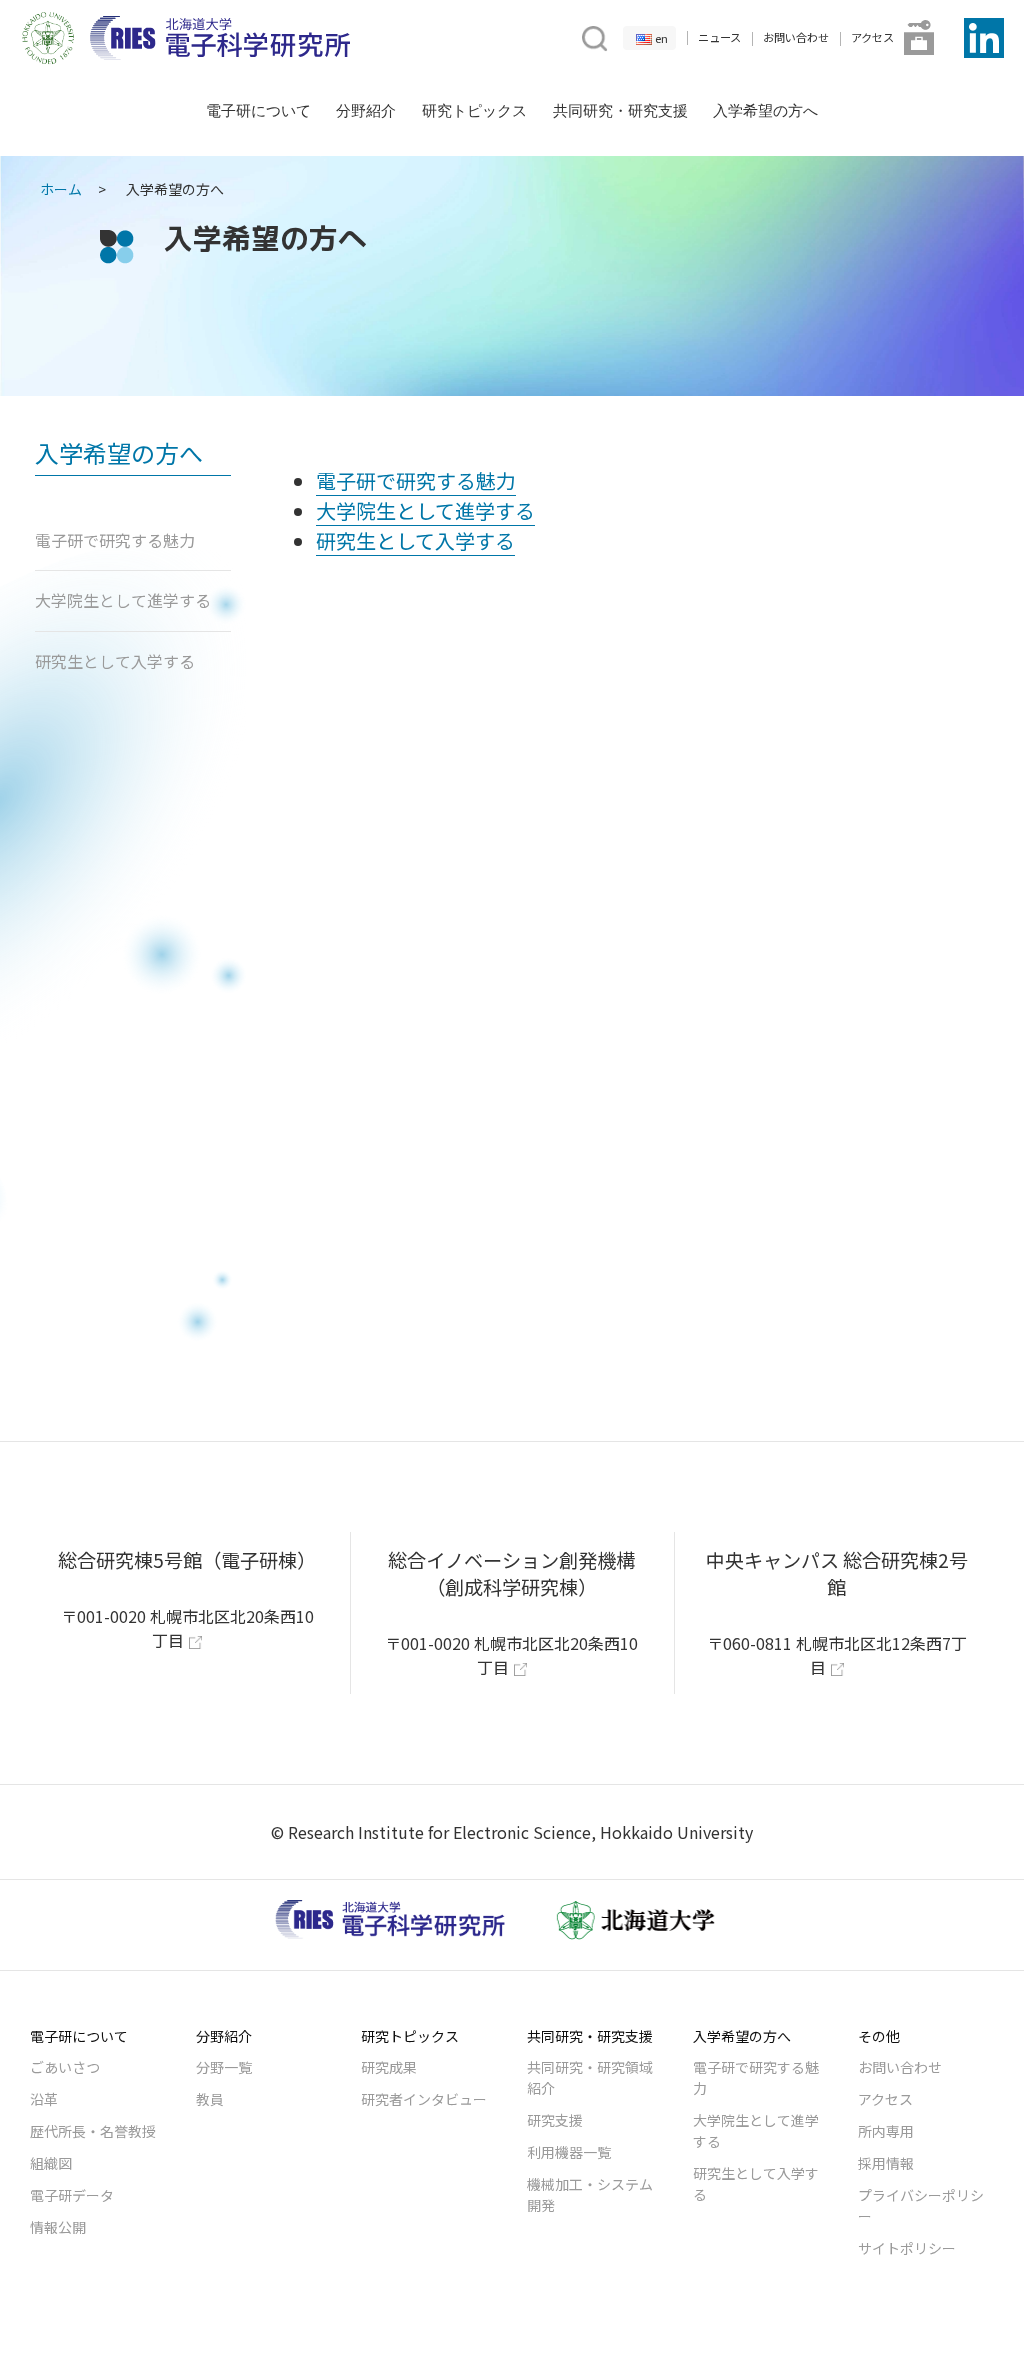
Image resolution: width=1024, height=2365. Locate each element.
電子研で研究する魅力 (756, 2077)
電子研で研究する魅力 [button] (115, 540)
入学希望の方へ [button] (765, 110)
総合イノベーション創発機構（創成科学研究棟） (511, 1573)
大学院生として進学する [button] (123, 600)
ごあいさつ (65, 2067)
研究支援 (555, 2120)
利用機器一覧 (569, 2152)
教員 (210, 2099)
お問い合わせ (796, 37)
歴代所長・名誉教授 (93, 2131)
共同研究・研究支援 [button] (620, 110)
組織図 (51, 2163)
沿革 (44, 2099)
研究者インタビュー (424, 2099)
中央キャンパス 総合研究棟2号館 (837, 1573)
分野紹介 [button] (366, 110)
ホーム (61, 189)
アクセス (872, 37)
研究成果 (389, 2067)
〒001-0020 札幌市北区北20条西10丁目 (187, 1628)
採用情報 (886, 2163)
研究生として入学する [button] (115, 661)
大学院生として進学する (756, 2130)
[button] (592, 36)
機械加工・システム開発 (590, 2194)
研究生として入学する (756, 2183)
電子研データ (72, 2195)
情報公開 (58, 2227)
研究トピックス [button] (474, 110)
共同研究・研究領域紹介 (590, 2077)
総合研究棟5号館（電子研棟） (187, 1560)
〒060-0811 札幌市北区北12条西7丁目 (837, 1655)
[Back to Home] (220, 38)
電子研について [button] (258, 110)
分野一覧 (224, 2067)
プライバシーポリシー (921, 2205)
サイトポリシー (907, 2248)
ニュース (719, 37)
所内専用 (886, 2131)
